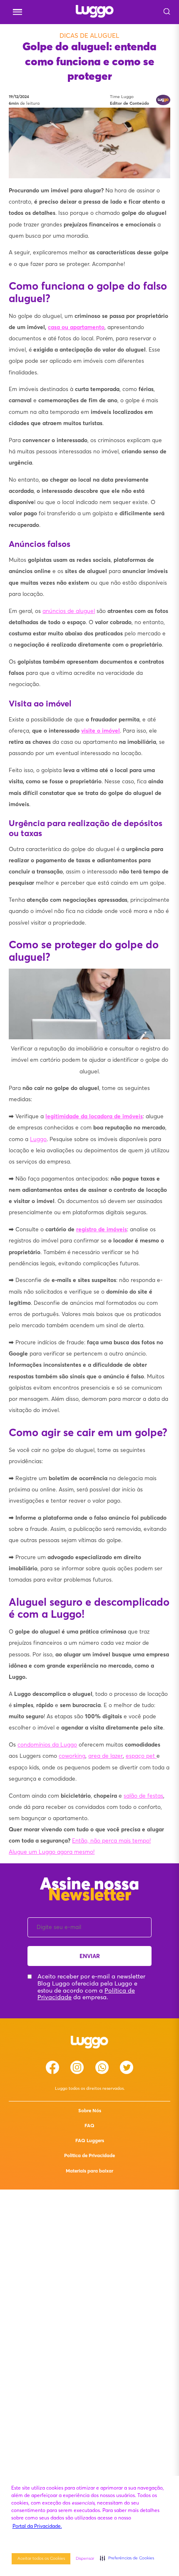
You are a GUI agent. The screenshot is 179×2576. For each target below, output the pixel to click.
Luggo (38, 1139)
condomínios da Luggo (47, 1745)
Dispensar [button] (85, 2558)
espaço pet (141, 1756)
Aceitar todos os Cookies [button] (41, 2558)
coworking (72, 1756)
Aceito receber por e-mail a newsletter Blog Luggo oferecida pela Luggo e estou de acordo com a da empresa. (91, 1987)
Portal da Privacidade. (37, 2526)
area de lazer (106, 1756)
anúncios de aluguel (69, 611)
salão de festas (143, 1796)
